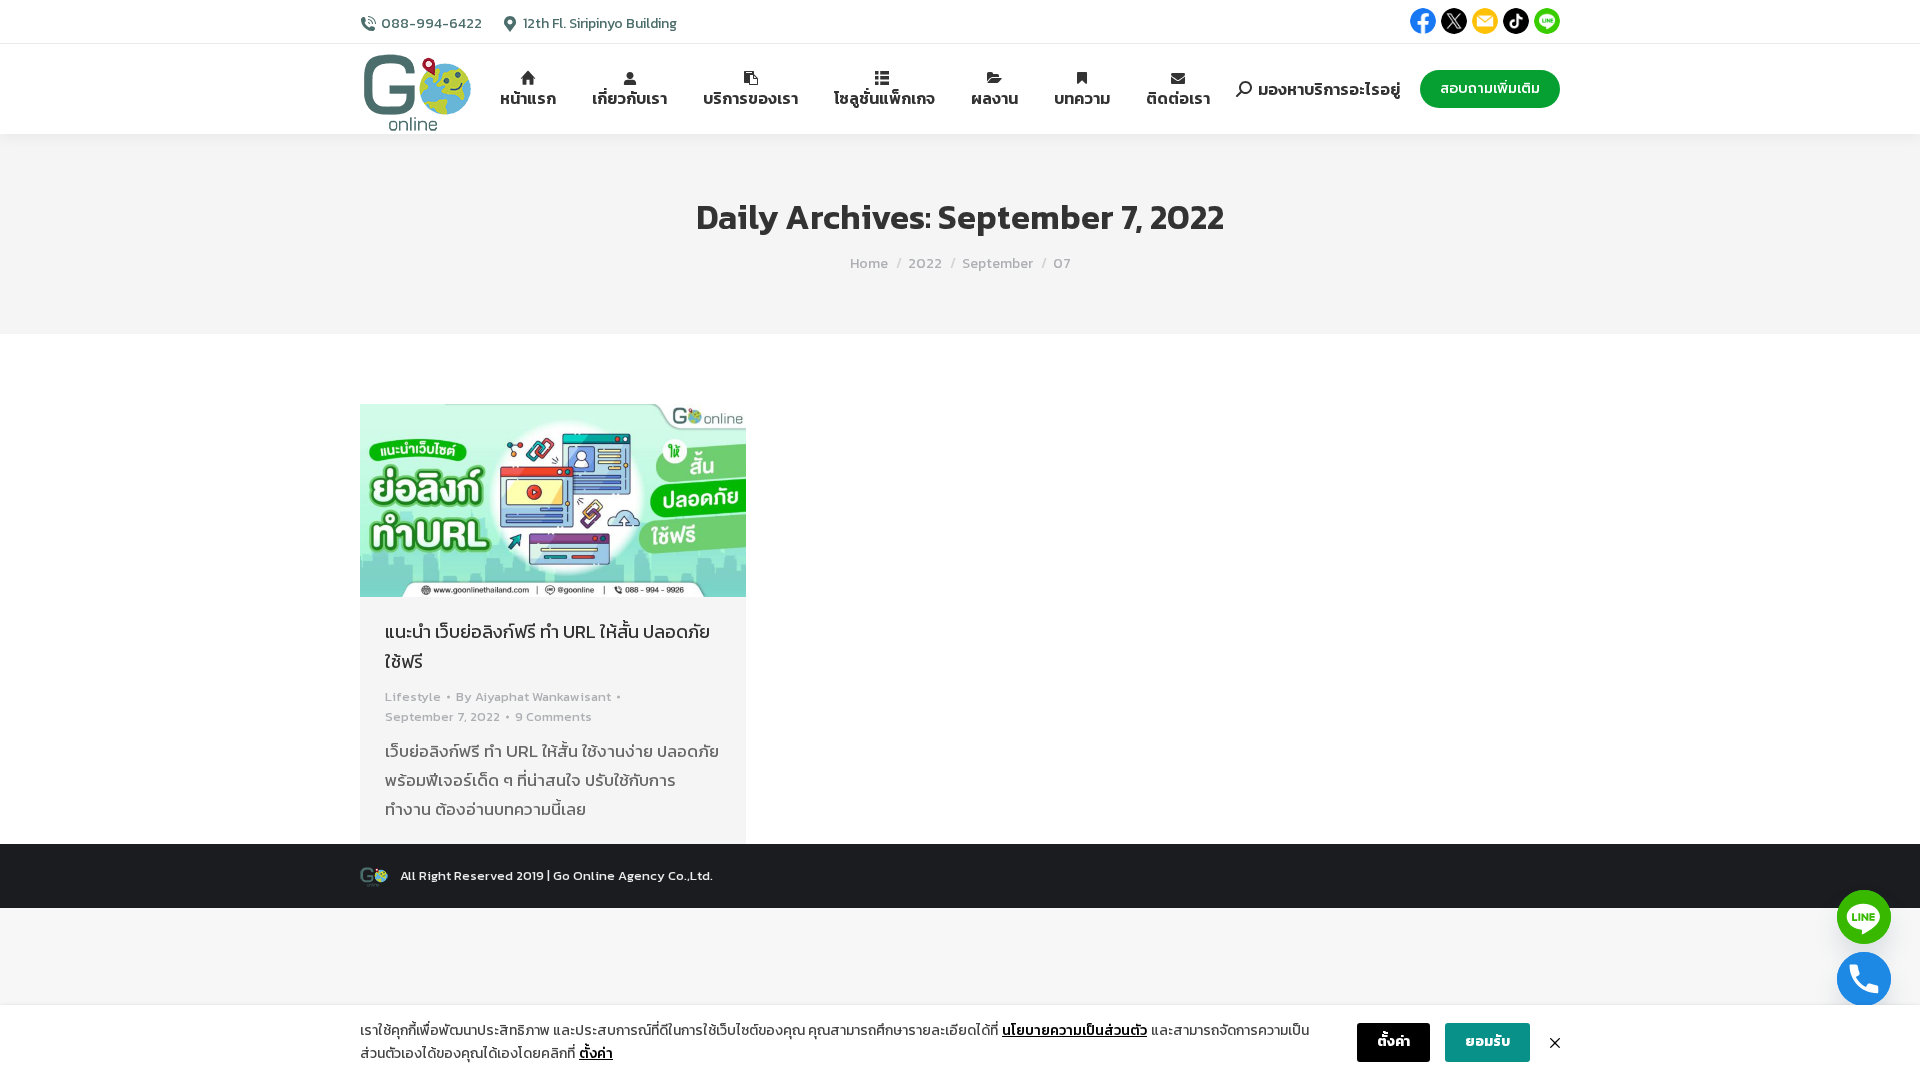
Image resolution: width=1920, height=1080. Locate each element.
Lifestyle (413, 696)
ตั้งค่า (596, 1053)
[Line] (1864, 917)
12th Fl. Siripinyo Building (600, 24)
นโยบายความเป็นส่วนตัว (1074, 1030)
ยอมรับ (1487, 1041)
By (533, 696)
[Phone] (1864, 979)
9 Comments (553, 716)
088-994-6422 (431, 24)
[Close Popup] (1555, 1043)
